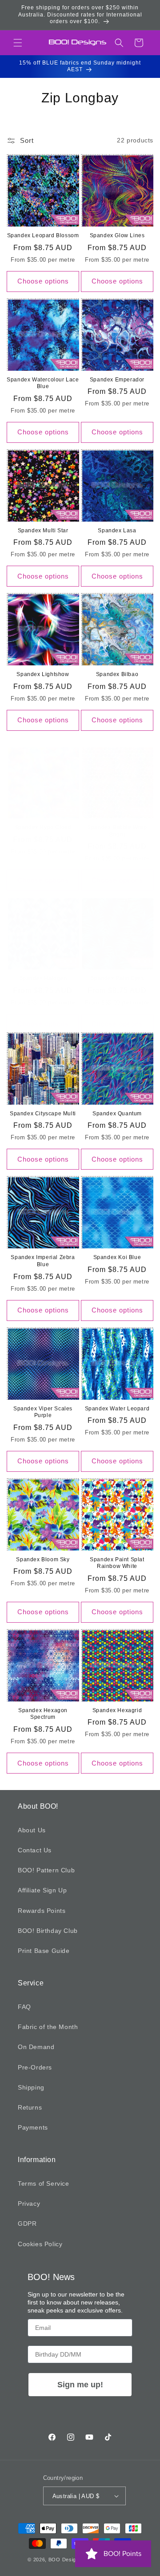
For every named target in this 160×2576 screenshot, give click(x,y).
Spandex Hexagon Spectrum (43, 1714)
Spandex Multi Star (43, 531)
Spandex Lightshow (43, 674)
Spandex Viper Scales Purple (43, 1412)
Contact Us (35, 1850)
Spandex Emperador (117, 380)
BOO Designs (65, 2560)
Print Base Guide (44, 1951)
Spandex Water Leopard (117, 1409)
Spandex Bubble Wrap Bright (117, 831)
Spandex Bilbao (117, 674)
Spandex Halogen (43, 978)
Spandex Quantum (117, 1114)
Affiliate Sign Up (42, 1890)
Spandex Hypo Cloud (43, 827)
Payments (33, 2127)
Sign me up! (80, 2385)
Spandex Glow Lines (117, 235)
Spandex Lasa (117, 531)
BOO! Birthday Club (48, 1931)
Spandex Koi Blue (117, 1257)
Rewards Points (42, 1911)
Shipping (31, 2087)
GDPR (27, 2224)
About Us (32, 1830)
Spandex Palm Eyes (117, 978)
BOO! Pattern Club (46, 1870)
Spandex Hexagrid (117, 1710)
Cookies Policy (40, 2244)
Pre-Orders (35, 2067)
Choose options (43, 281)
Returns (30, 2107)
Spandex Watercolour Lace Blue (43, 383)
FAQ (24, 2007)
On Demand (36, 2047)
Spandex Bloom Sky (43, 1559)
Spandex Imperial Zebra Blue (43, 1261)
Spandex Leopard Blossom (43, 235)
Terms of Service (44, 2183)
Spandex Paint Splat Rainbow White (117, 1563)
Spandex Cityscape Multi (43, 1114)
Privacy (29, 2203)
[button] (18, 43)
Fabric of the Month (48, 2027)
